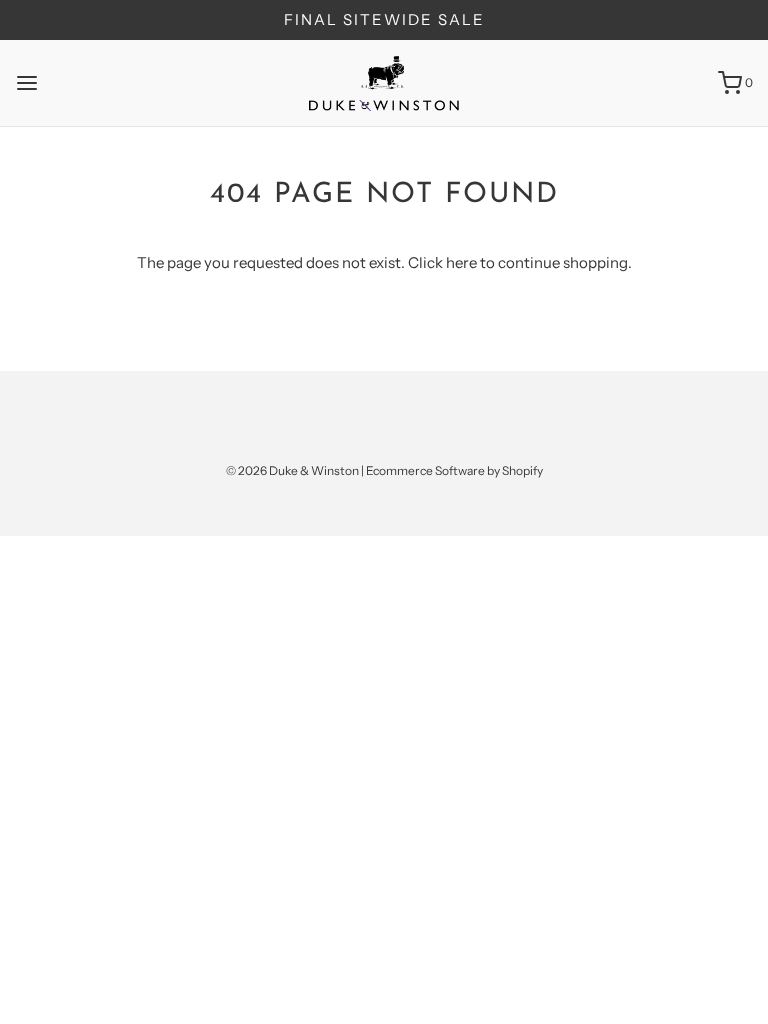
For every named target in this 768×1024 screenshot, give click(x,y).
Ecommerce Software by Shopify (454, 470)
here (461, 262)
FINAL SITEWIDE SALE (384, 19)
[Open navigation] (27, 83)
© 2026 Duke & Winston (292, 470)
